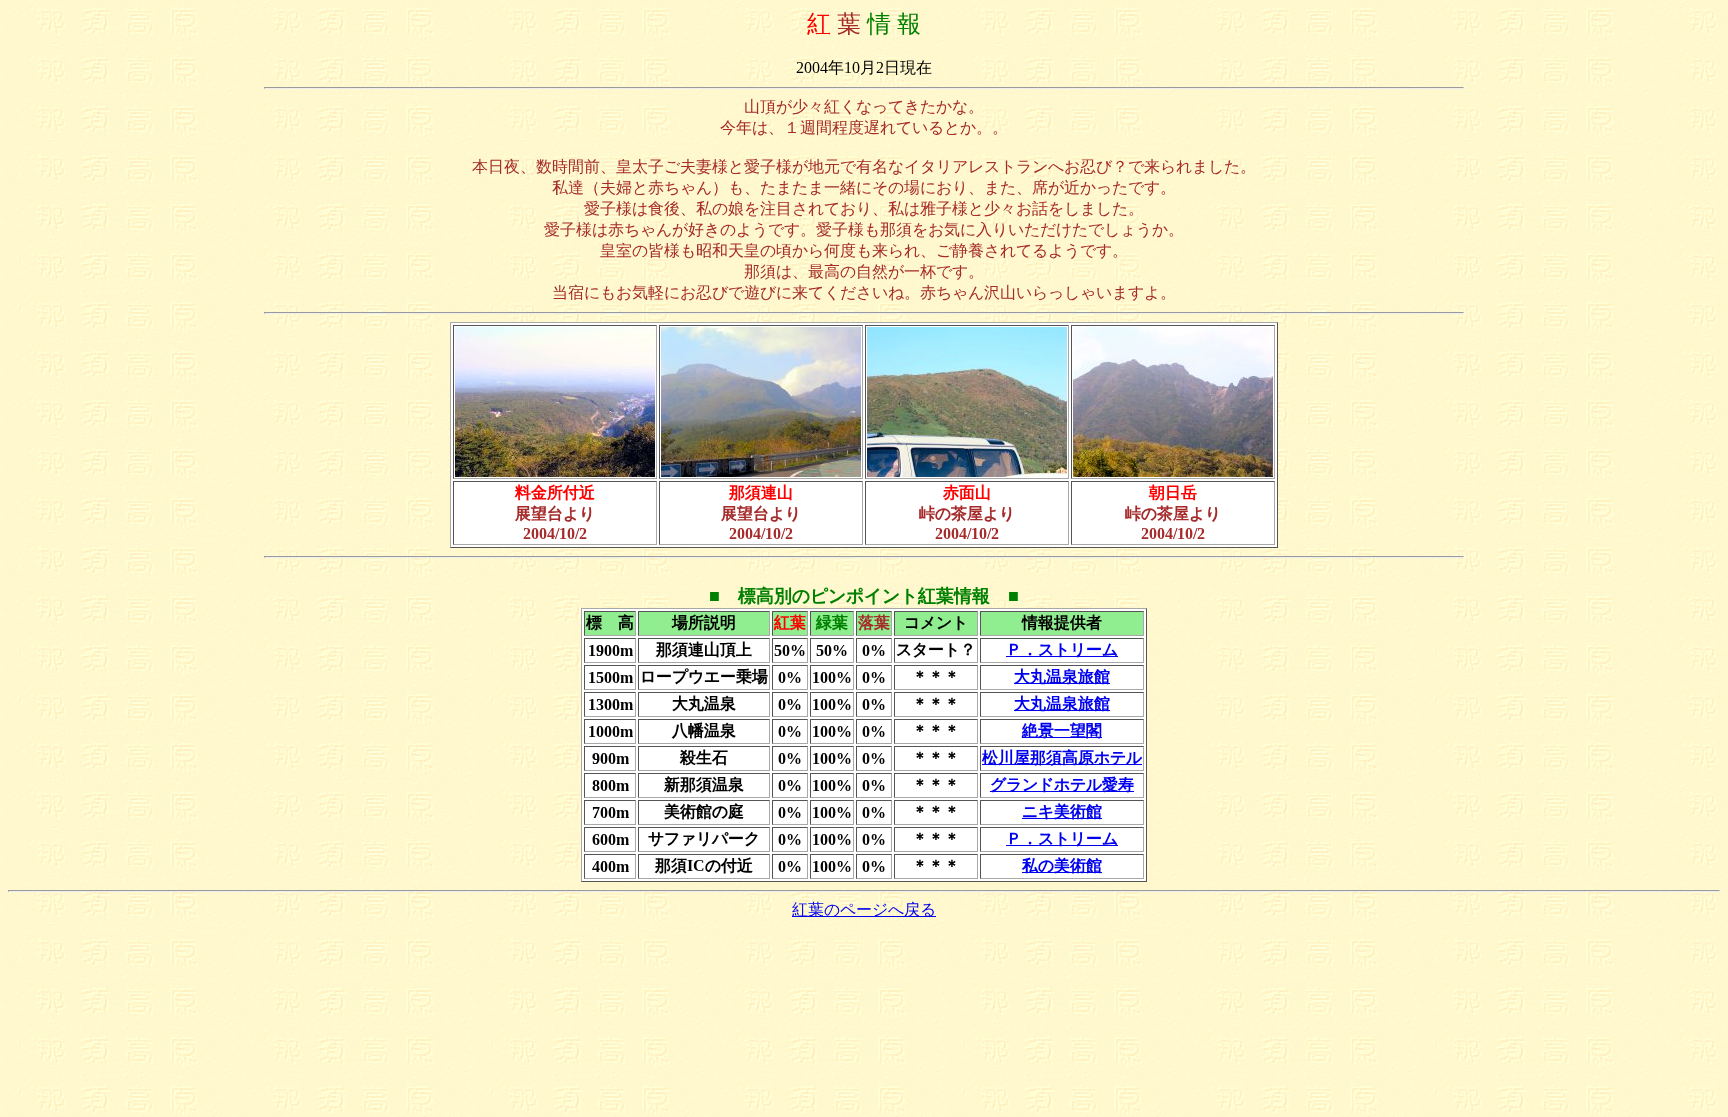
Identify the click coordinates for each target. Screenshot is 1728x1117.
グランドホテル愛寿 (1062, 784)
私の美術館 (1062, 865)
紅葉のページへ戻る (864, 909)
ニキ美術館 (1062, 811)
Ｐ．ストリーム (1062, 649)
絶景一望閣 (1062, 730)
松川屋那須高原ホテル (1062, 757)
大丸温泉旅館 (1062, 676)
